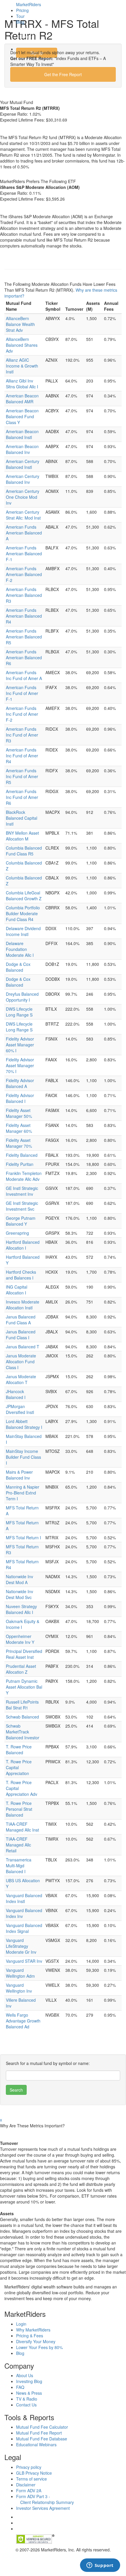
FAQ (20, 2387)
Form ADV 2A (29, 2490)
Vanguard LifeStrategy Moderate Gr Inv (21, 1946)
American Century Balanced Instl (23, 464)
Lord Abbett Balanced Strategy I (24, 1424)
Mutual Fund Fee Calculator (42, 2427)
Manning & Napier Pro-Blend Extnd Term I (23, 1493)
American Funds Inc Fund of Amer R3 (22, 735)
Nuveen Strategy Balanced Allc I (21, 1609)
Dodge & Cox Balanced (18, 967)
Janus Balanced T (23, 1347)
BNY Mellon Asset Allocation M (22, 836)
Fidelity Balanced (22, 1155)
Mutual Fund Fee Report (39, 2433)
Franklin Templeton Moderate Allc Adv (24, 1176)
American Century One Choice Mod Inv (23, 497)
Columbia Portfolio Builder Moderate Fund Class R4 (23, 913)
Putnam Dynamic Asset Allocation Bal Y (24, 1687)
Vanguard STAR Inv (24, 1961)
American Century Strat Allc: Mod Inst (23, 515)
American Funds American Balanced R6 (24, 657)
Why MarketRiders (33, 2330)
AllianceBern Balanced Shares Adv (22, 345)
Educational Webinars (36, 2445)
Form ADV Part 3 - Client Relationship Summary (45, 2499)
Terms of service (31, 2479)
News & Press (29, 2393)
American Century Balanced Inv (23, 479)
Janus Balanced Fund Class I (21, 1335)
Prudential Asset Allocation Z (21, 1669)
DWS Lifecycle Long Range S (19, 1012)
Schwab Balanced (22, 1717)
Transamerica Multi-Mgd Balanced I (19, 1866)
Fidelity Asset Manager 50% (19, 1113)
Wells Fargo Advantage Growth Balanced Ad (23, 2021)
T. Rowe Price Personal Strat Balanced (19, 1809)
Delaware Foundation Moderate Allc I (20, 949)
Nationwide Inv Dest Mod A (19, 1579)
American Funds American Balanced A (24, 533)
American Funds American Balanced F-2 (24, 574)
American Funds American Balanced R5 (24, 637)
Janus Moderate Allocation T (21, 1379)
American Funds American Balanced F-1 (24, 554)
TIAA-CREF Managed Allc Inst (22, 1827)
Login (26, 36)
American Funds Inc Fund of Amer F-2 (22, 714)
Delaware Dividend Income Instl (23, 931)
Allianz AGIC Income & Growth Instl (22, 366)
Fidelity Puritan (20, 1164)
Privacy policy (29, 2467)
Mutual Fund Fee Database (42, 2439)
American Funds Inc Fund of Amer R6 (22, 797)
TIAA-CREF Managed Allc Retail (18, 1845)
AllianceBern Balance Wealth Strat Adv (20, 324)
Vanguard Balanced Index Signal (24, 1928)
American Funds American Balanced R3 (24, 595)
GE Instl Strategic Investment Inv (22, 1191)
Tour (20, 16)
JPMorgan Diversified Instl (20, 1409)
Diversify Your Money (36, 2341)
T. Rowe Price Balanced (19, 1750)
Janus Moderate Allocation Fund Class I (21, 1362)
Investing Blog (29, 2381)
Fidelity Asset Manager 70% (19, 1143)
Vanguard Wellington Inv (19, 1988)
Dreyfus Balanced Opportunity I (22, 997)
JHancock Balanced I (16, 1394)
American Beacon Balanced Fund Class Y (22, 416)
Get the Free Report (63, 74)
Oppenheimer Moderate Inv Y (20, 1639)
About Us (25, 2375)
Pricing (22, 10)
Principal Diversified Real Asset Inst (24, 1654)
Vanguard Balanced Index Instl (24, 1898)
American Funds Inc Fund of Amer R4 (22, 756)
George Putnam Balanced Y (21, 1221)
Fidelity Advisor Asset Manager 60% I (20, 1045)
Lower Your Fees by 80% (39, 2347)
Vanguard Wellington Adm (20, 1973)
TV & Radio (27, 2399)
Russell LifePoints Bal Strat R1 (22, 1705)
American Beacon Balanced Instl (22, 434)
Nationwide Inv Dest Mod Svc (19, 1594)
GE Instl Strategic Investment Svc (22, 1206)
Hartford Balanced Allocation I (23, 1245)
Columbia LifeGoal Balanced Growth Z (24, 896)
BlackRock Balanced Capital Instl (22, 818)
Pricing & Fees (30, 2336)
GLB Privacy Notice (34, 2473)
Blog (20, 22)
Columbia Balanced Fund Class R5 (24, 851)
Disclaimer (26, 2485)
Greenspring (17, 1233)
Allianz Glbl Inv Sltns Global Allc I (22, 384)
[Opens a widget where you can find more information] (100, 2566)
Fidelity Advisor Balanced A (20, 1083)
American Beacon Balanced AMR (22, 399)
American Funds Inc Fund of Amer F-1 (22, 693)
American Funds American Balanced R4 (24, 616)
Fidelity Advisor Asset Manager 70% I (20, 1065)
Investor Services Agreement (43, 2508)
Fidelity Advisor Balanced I (20, 1098)
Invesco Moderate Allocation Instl (23, 1305)
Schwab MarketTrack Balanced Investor (23, 1732)
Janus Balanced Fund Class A (21, 1320)
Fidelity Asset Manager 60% (19, 1128)
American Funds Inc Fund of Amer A (24, 675)
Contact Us (26, 2405)
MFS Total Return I (23, 1538)
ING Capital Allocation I (17, 1290)
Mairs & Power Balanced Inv (19, 1475)
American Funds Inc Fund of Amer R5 (22, 776)
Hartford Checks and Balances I (21, 1275)
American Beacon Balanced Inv (22, 449)
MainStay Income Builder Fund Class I (23, 1457)
